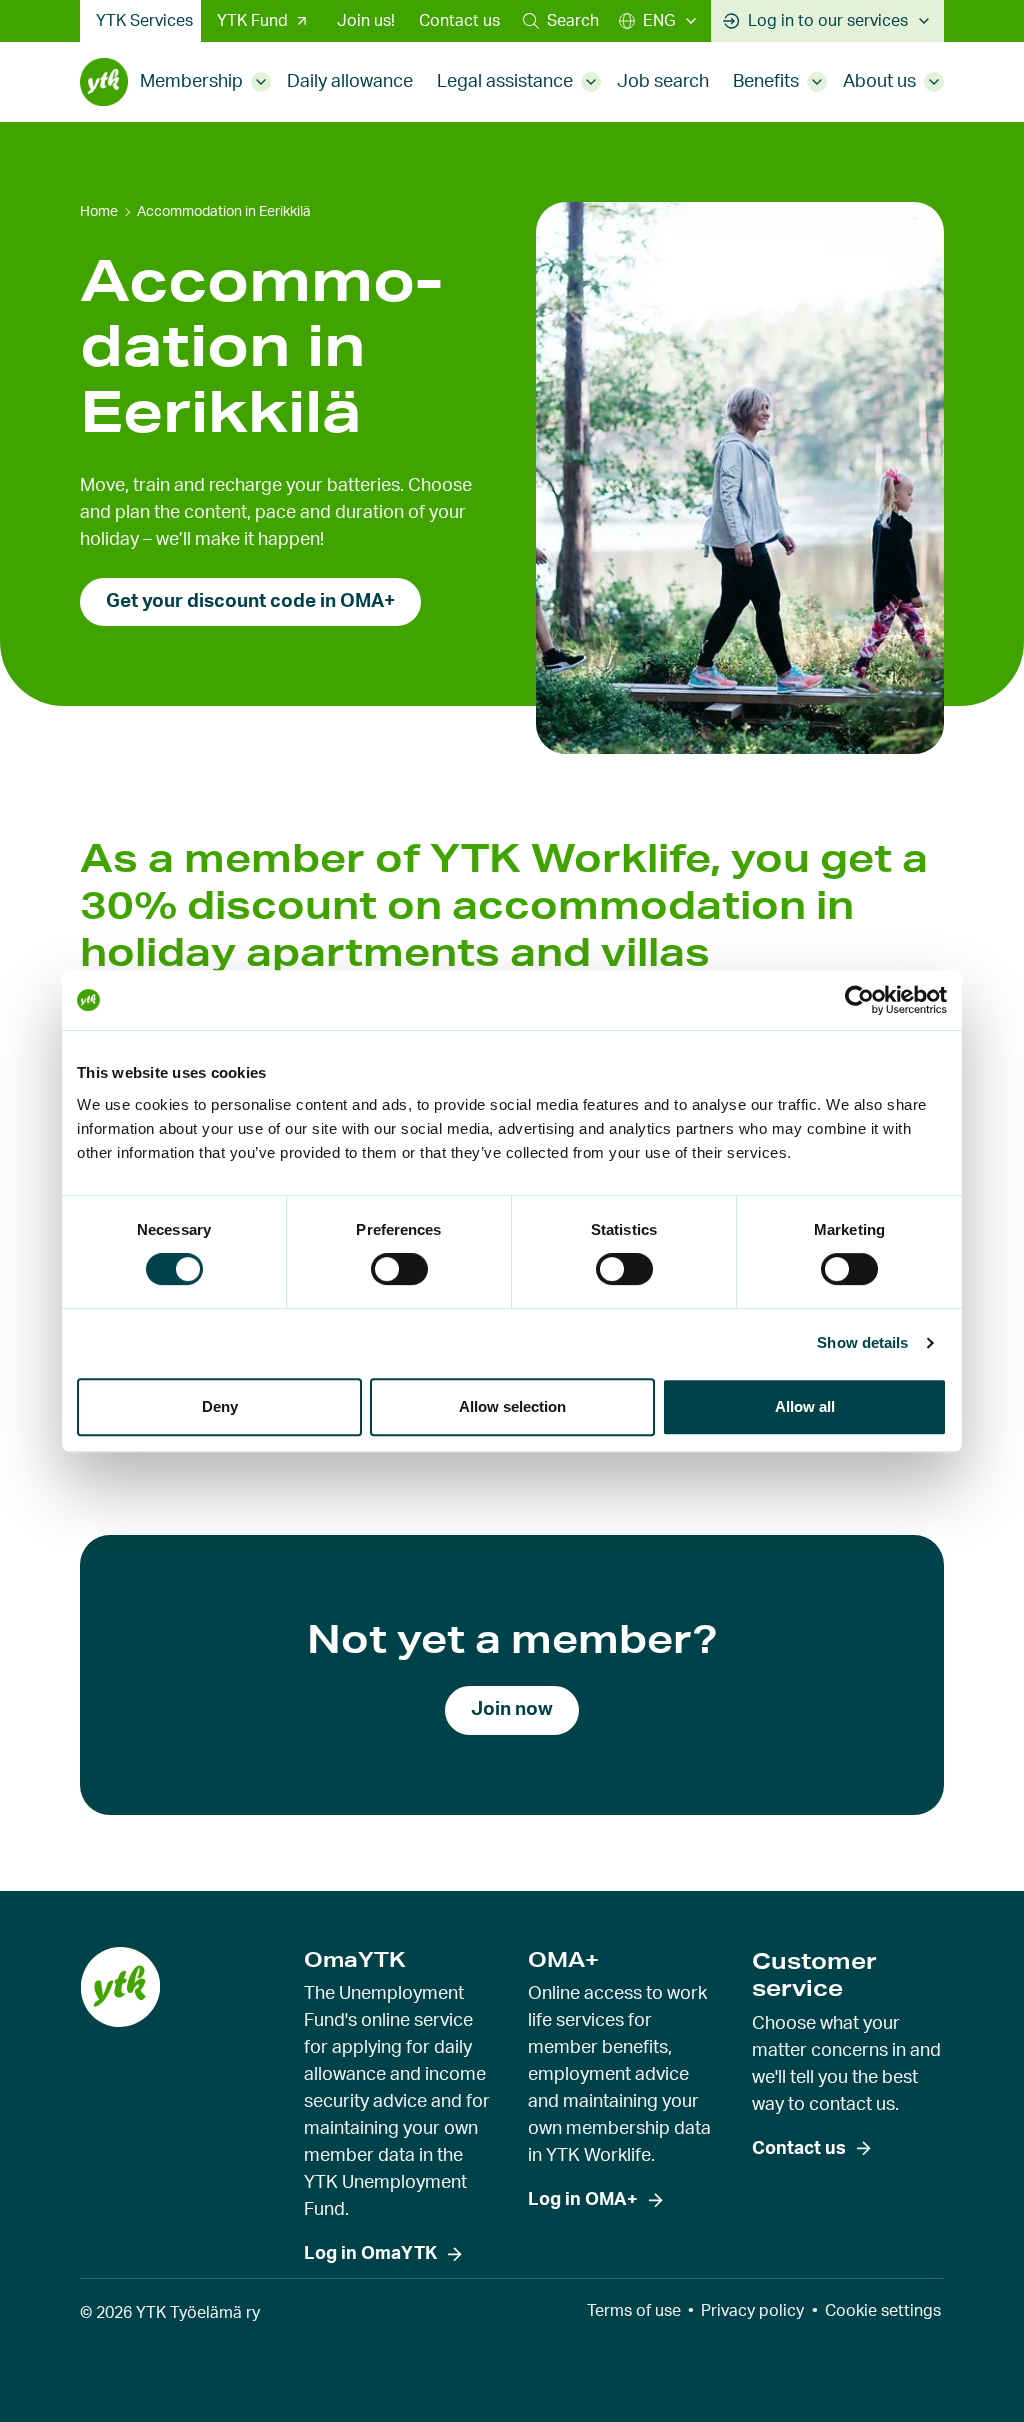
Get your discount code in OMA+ (250, 601)
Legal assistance (505, 82)
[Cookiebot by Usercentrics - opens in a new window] (859, 1000)
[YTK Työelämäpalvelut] (104, 82)
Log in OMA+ (583, 2200)
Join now (512, 1709)
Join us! (366, 21)
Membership (191, 82)
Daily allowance (350, 82)
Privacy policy (752, 2311)
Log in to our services (828, 21)
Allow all (805, 1406)
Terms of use (634, 2311)
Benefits (766, 82)
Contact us (459, 21)
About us (879, 82)
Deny (220, 1406)
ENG (659, 21)
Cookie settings (883, 2311)
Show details (862, 1342)
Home (99, 212)
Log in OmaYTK (370, 2254)
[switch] (399, 1269)
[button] (561, 21)
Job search (663, 82)
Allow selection (512, 1406)
